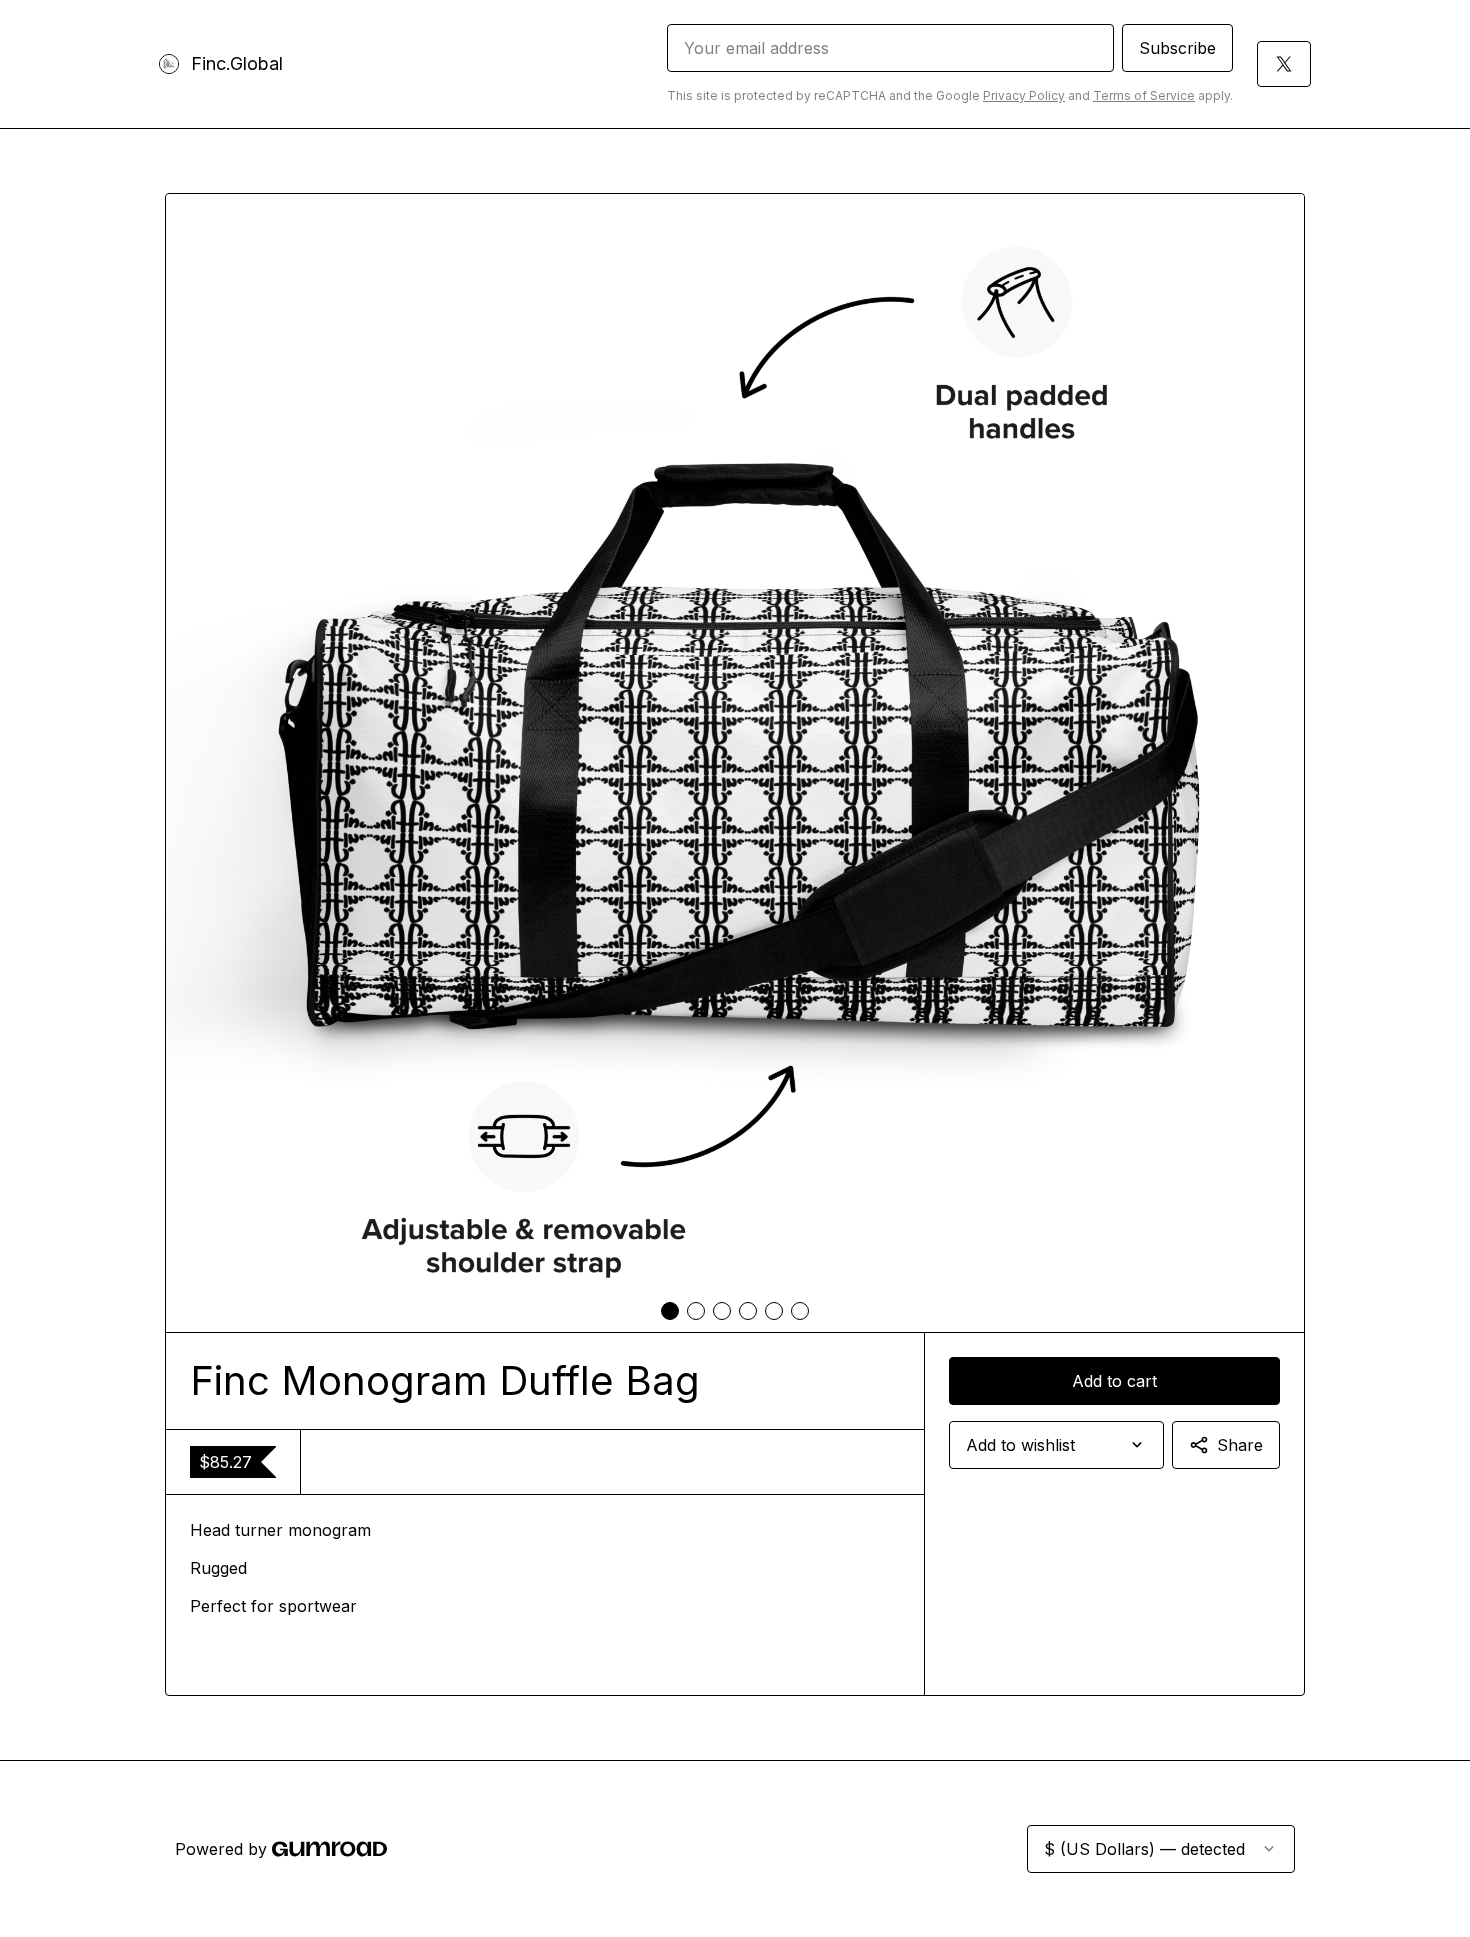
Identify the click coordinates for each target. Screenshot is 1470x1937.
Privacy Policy (1024, 95)
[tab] (670, 1311)
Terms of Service (1144, 95)
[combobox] (1056, 1445)
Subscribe (1177, 48)
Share (1240, 1445)
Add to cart (1114, 1381)
